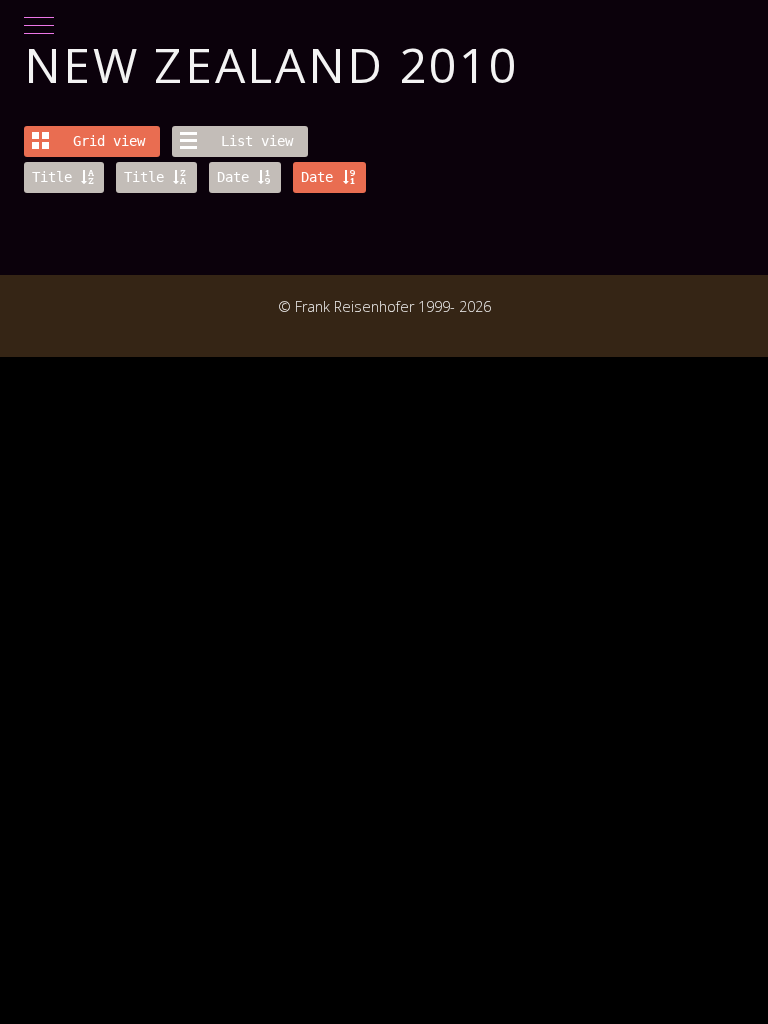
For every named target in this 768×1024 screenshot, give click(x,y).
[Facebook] (34, 328)
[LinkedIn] (78, 328)
